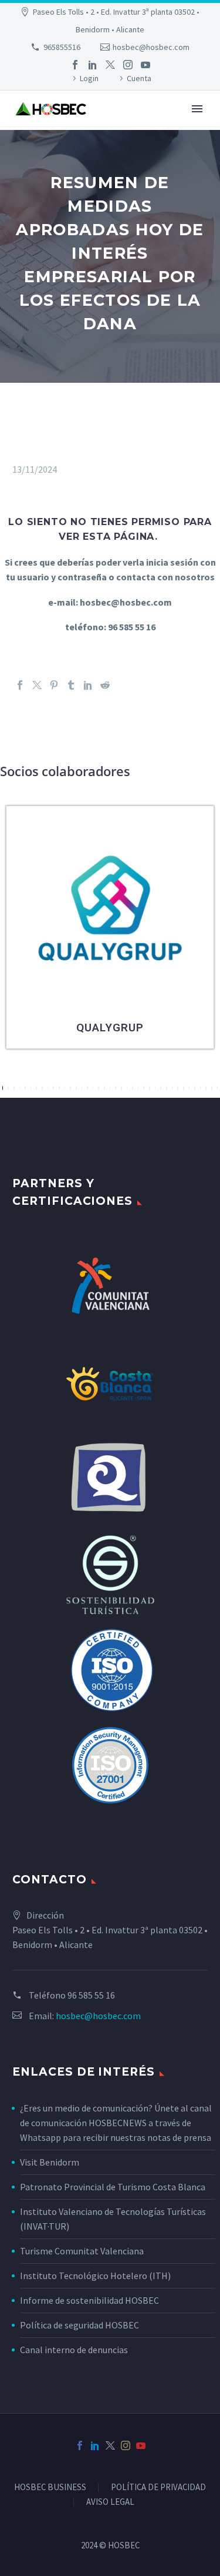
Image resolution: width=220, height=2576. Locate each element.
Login (89, 78)
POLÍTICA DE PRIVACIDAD (158, 2488)
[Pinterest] (54, 685)
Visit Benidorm (50, 2162)
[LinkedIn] (93, 65)
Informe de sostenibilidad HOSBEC (90, 2300)
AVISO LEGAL (110, 2502)
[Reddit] (105, 685)
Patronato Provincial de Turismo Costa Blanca (113, 2187)
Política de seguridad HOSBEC (79, 2325)
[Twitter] (110, 65)
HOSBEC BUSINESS (50, 2488)
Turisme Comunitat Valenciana (82, 2251)
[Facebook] (75, 65)
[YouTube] (145, 65)
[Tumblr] (71, 685)
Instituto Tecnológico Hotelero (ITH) (95, 2276)
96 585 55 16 (91, 1995)
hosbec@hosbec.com (151, 47)
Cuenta (139, 78)
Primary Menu (197, 109)
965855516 (62, 47)
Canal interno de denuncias (74, 2350)
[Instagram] (128, 65)
